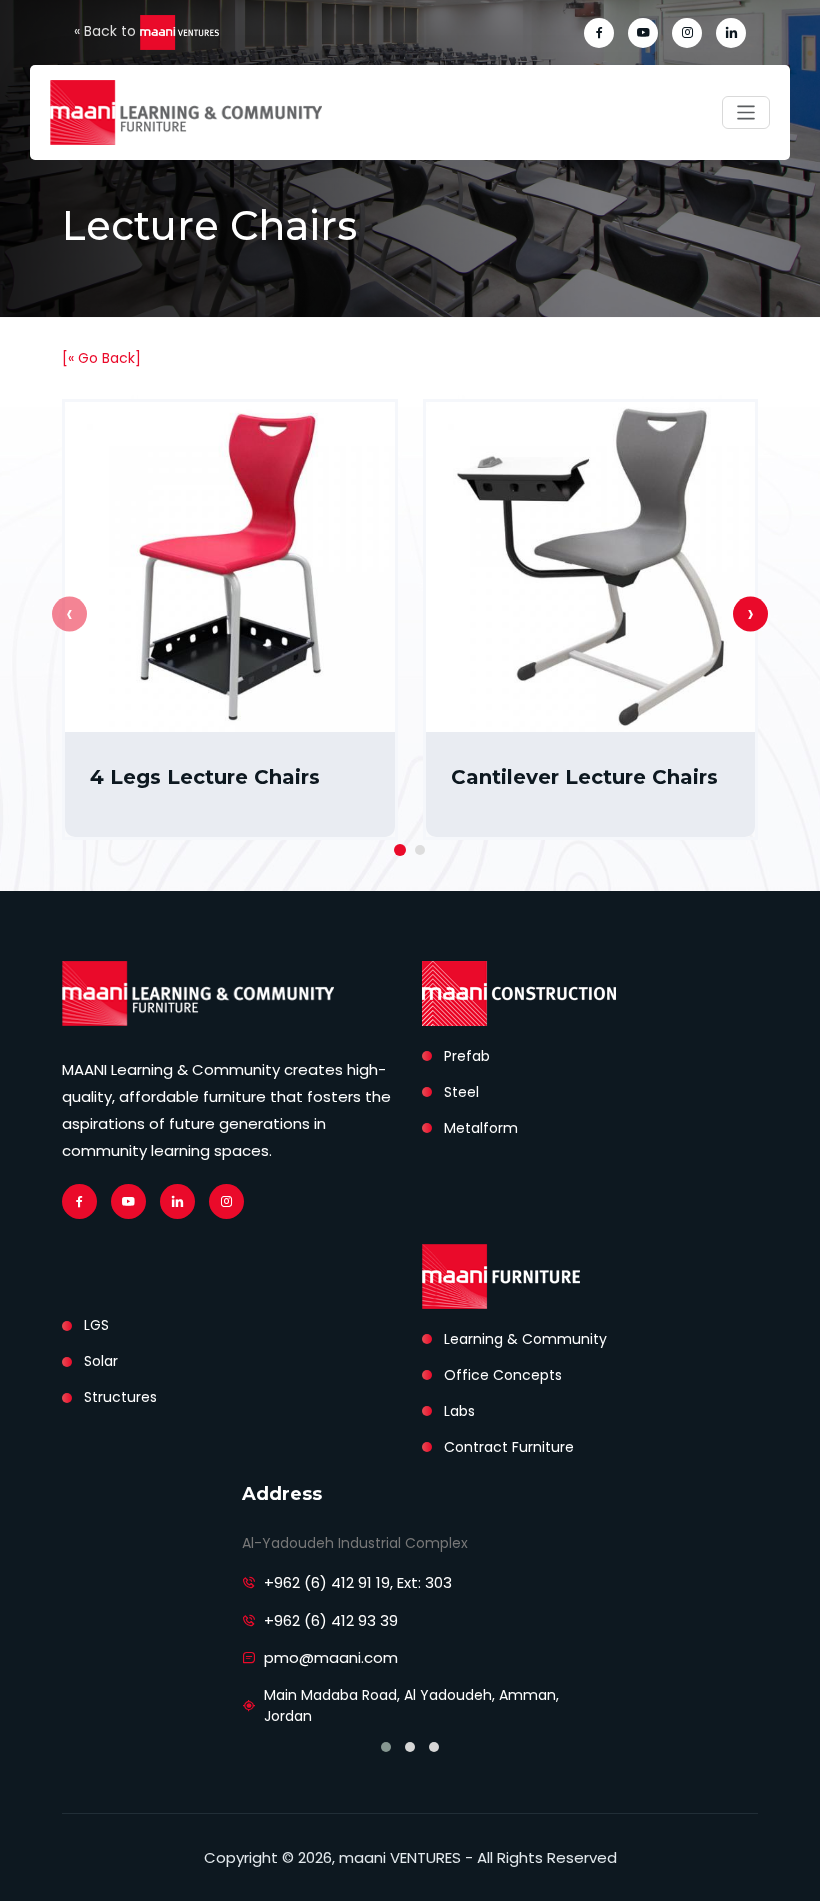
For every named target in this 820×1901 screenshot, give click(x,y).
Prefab (467, 1056)
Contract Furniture (509, 1447)
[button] (400, 850)
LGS (96, 1325)
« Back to (107, 31)
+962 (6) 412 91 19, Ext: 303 (358, 1582)
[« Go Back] (101, 358)
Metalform (481, 1128)
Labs (459, 1411)
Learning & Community (525, 1339)
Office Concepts (503, 1375)
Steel (461, 1092)
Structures (120, 1397)
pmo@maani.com (331, 1657)
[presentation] (69, 613)
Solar (101, 1361)
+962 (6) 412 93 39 (331, 1620)
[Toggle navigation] (746, 112)
